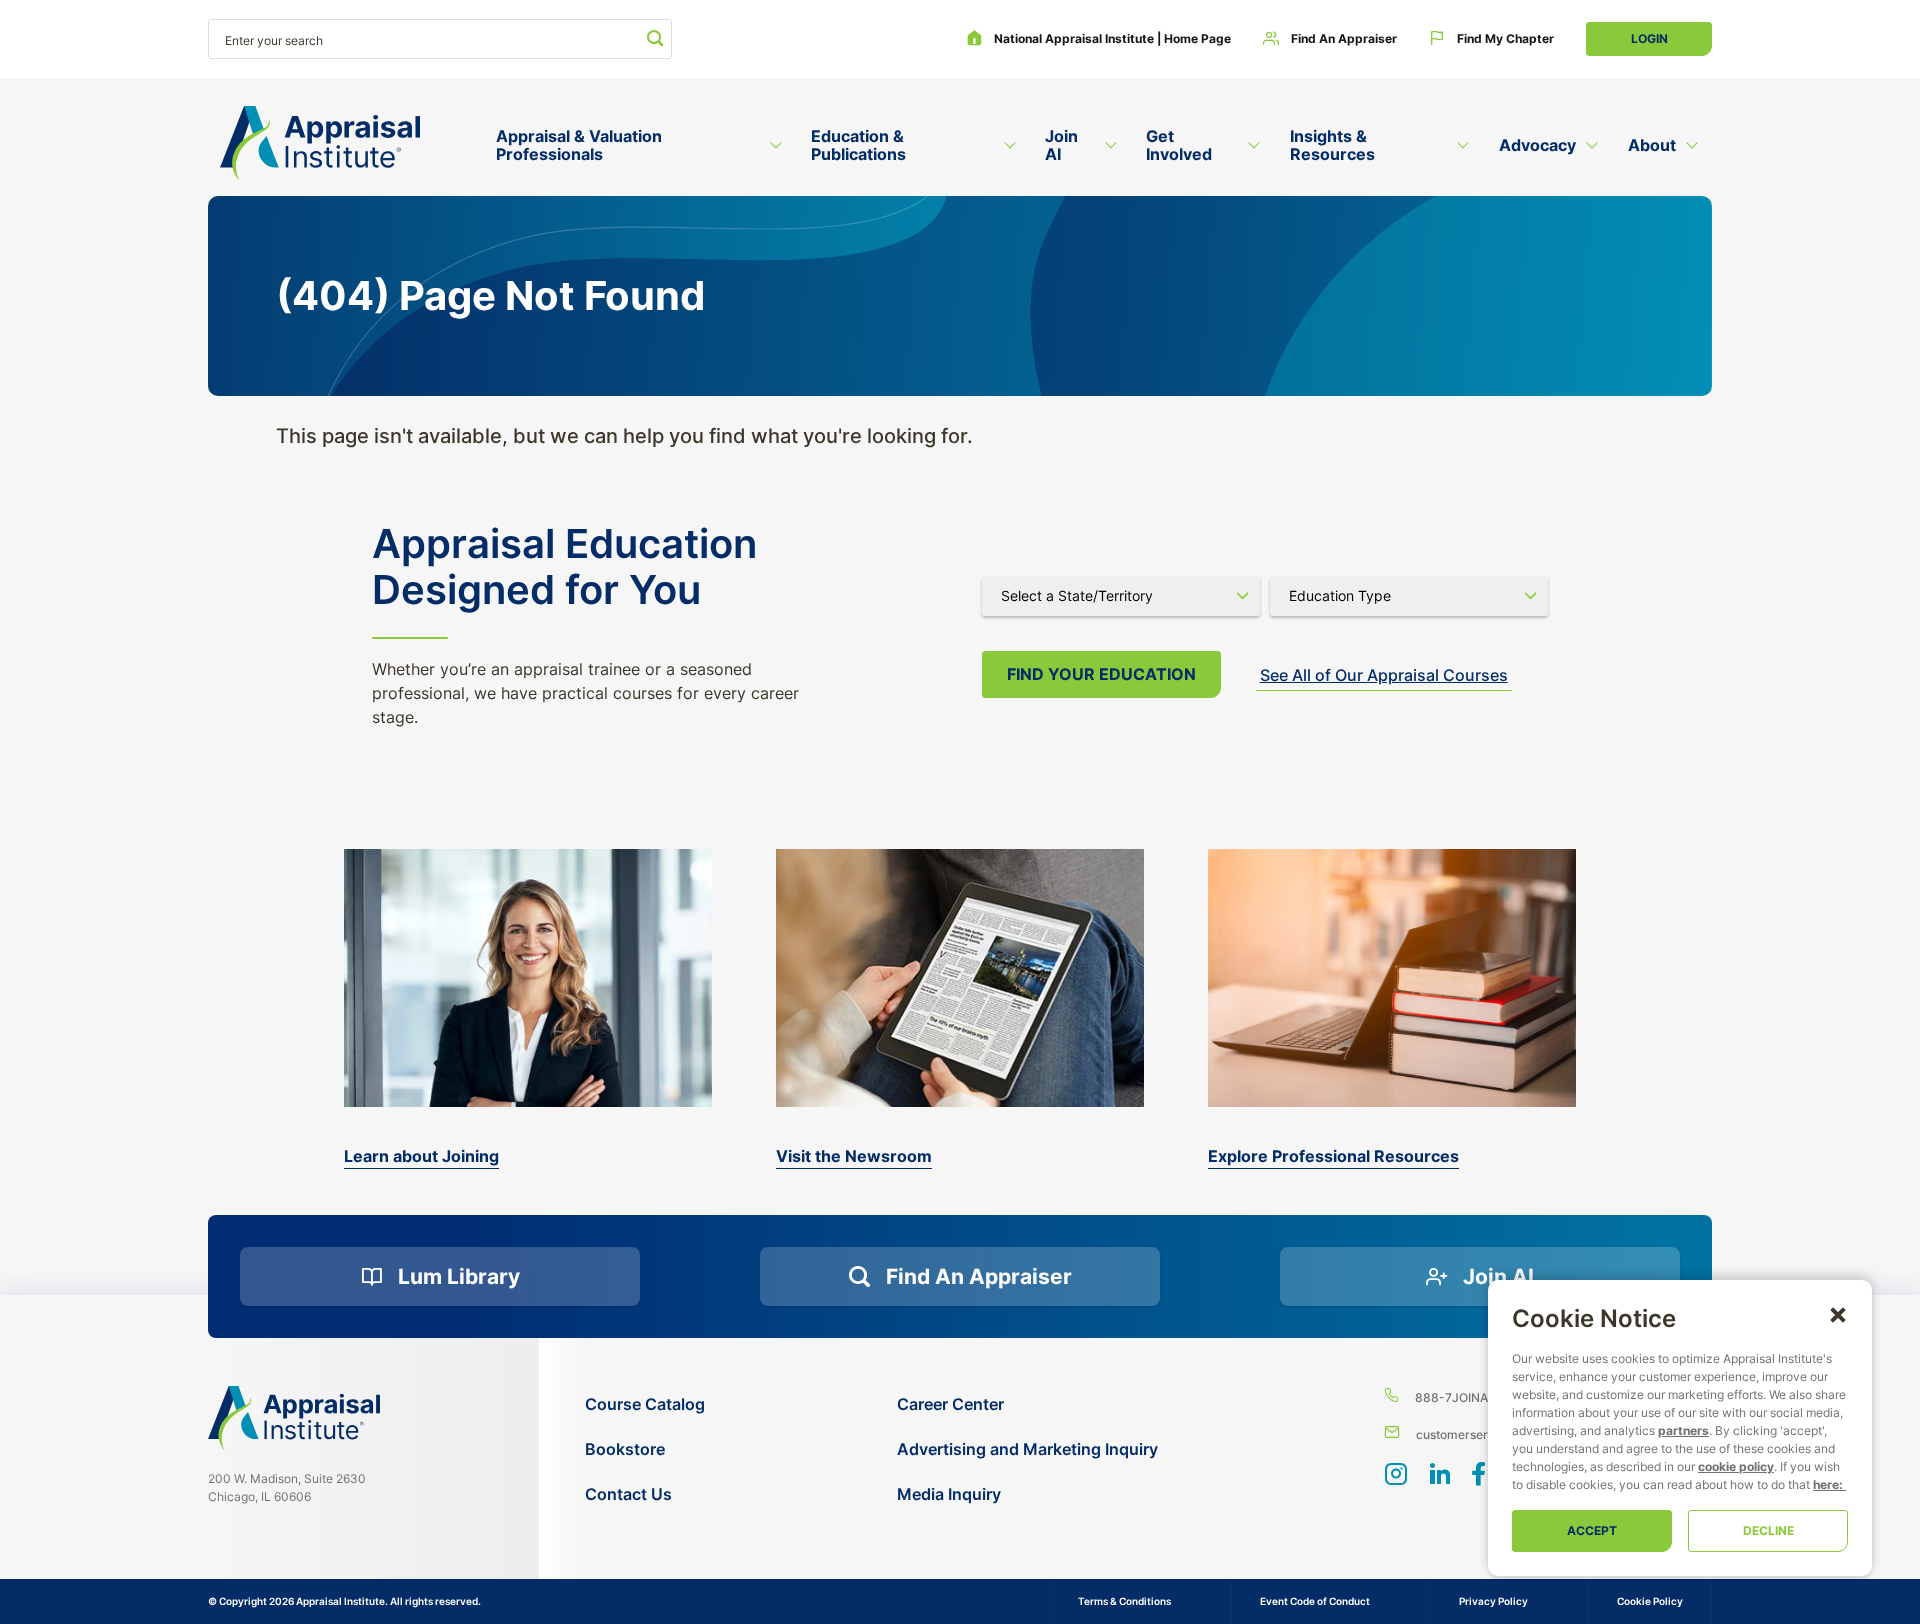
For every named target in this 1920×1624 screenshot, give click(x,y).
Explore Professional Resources (1333, 1156)
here (1826, 1484)
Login (1649, 38)
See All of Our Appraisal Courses (1384, 675)
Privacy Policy (1493, 1601)
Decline (1768, 1530)
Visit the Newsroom (854, 1156)
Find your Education (1101, 674)
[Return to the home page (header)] (320, 143)
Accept (1592, 1530)
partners (1683, 1430)
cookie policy (1736, 1466)
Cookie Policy (1650, 1601)
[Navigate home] (294, 1418)
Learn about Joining (421, 1156)
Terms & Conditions (1124, 1601)
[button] (1838, 1314)
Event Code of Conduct (1315, 1601)
